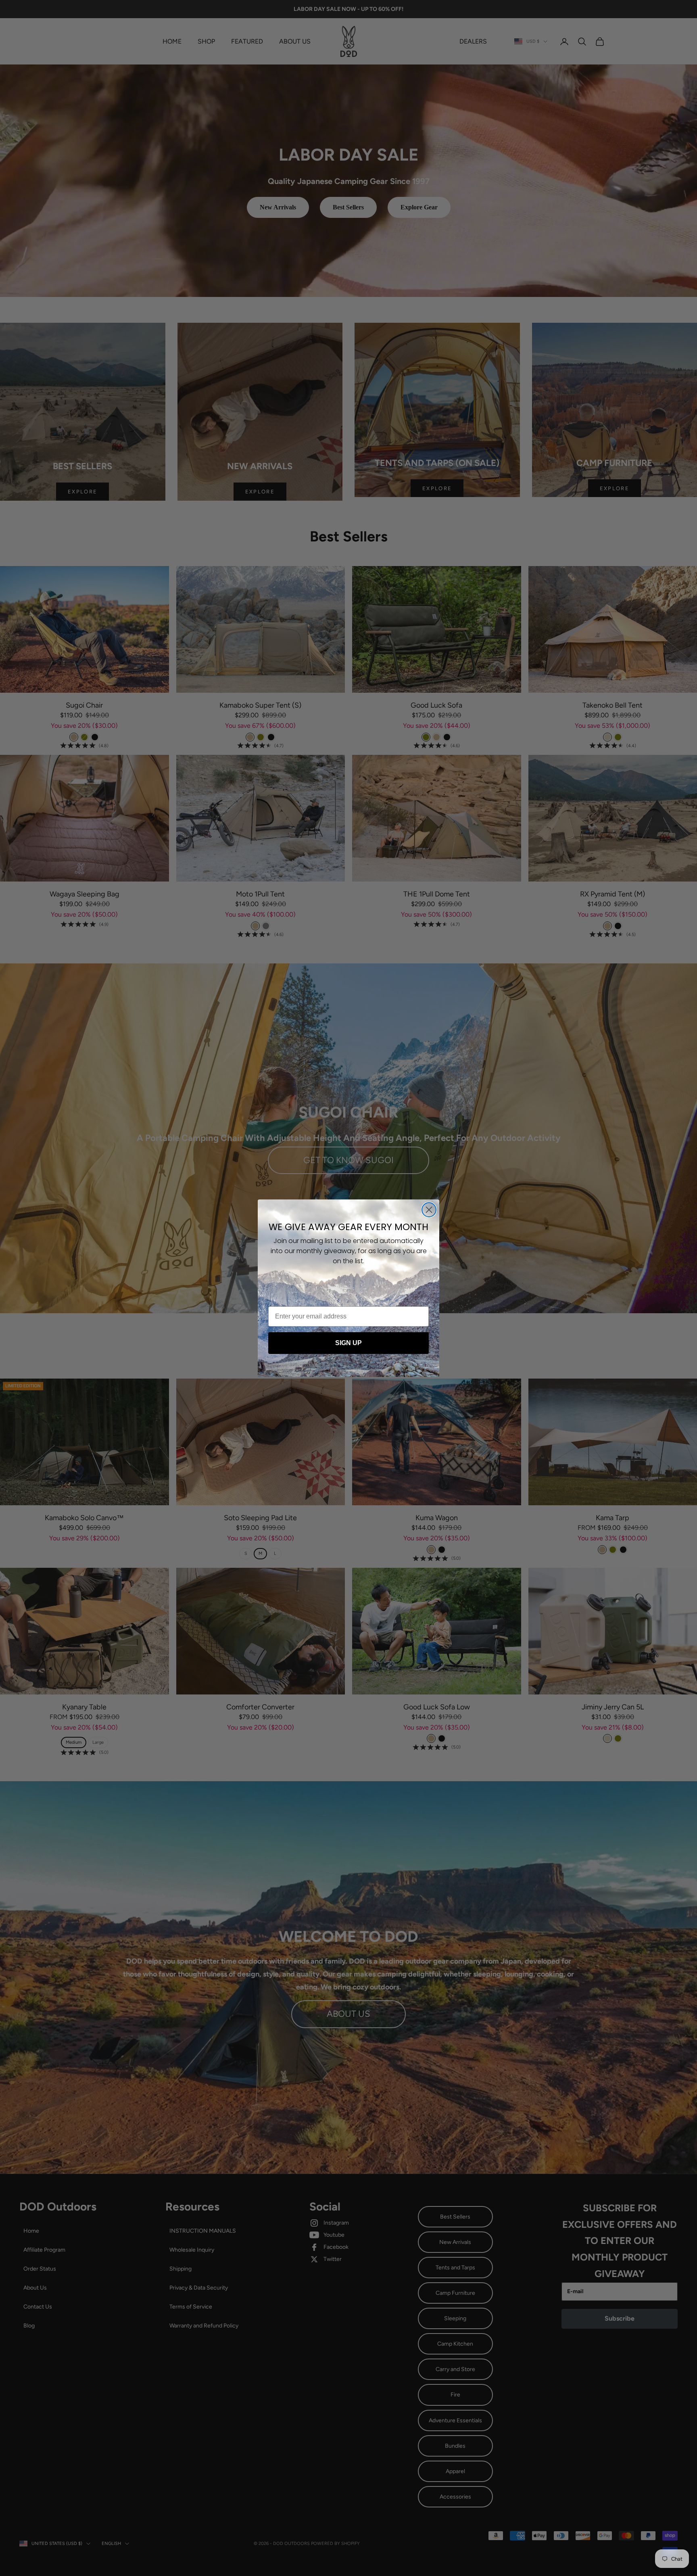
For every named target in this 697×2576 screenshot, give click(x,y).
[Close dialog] (429, 1210)
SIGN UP (348, 1343)
